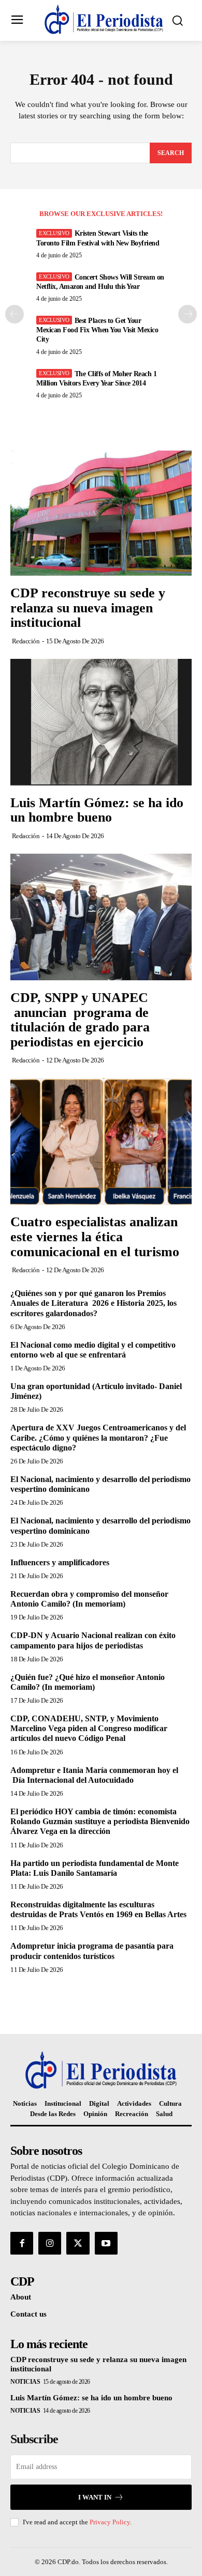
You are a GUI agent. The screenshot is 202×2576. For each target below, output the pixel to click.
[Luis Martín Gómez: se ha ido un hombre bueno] (101, 722)
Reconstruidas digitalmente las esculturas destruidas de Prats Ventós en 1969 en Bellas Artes (98, 1909)
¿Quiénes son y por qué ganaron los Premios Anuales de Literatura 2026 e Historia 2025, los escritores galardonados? (93, 1303)
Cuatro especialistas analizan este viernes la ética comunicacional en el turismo (95, 1237)
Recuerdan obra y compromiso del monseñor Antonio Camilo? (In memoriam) (89, 1599)
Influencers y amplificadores (60, 1562)
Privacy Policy (110, 2522)
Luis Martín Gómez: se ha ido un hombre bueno (97, 810)
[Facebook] (22, 2243)
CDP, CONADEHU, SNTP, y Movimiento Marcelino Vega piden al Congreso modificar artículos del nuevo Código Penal (89, 1728)
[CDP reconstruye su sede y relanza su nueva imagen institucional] (101, 512)
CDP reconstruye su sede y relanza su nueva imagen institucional (88, 608)
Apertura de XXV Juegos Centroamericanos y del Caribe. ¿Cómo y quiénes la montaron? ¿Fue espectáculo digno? (98, 1437)
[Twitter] (78, 2243)
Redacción (26, 641)
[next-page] (187, 314)
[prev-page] (15, 314)
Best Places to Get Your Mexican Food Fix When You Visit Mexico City (97, 330)
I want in (95, 2497)
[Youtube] (106, 2243)
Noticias (25, 2382)
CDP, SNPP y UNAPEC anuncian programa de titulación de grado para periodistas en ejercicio (81, 1020)
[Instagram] (50, 2243)
